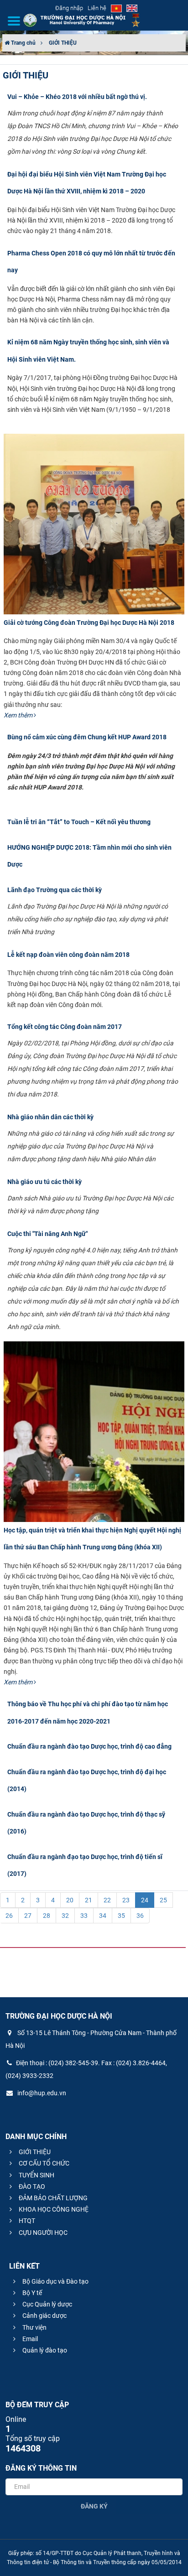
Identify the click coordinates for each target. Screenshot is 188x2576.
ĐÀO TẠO (31, 2186)
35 (121, 1916)
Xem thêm (19, 715)
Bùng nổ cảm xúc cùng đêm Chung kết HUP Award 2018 (87, 737)
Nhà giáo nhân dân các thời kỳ (50, 1117)
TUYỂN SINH (36, 2175)
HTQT (26, 2221)
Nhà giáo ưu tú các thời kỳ (44, 1182)
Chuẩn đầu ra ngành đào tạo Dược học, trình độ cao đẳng (89, 1746)
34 (103, 1916)
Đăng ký (94, 2506)
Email (29, 2339)
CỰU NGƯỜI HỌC (42, 2233)
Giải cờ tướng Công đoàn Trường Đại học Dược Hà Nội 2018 (89, 623)
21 (89, 1900)
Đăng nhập (69, 8)
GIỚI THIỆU (63, 43)
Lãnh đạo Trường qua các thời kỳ (55, 890)
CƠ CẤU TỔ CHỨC (43, 2163)
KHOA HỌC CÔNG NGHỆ (53, 2209)
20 (70, 1900)
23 (126, 1900)
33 (84, 1916)
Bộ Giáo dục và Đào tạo (55, 2281)
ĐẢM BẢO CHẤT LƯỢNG (52, 2198)
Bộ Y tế (31, 2293)
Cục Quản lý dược (47, 2304)
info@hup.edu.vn (41, 2093)
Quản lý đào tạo (44, 2350)
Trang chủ (23, 43)
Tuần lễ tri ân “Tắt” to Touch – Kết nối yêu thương (79, 822)
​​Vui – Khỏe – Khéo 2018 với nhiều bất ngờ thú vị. (77, 97)
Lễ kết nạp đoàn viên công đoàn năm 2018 (68, 955)
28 (47, 1916)
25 (163, 1900)
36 (140, 1916)
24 (145, 1900)
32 (65, 1916)
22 (107, 1900)
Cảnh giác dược (44, 2316)
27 (28, 1916)
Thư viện (34, 2327)
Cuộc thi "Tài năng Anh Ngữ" (47, 1234)
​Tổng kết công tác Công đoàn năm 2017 (65, 1027)
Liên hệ (97, 8)
